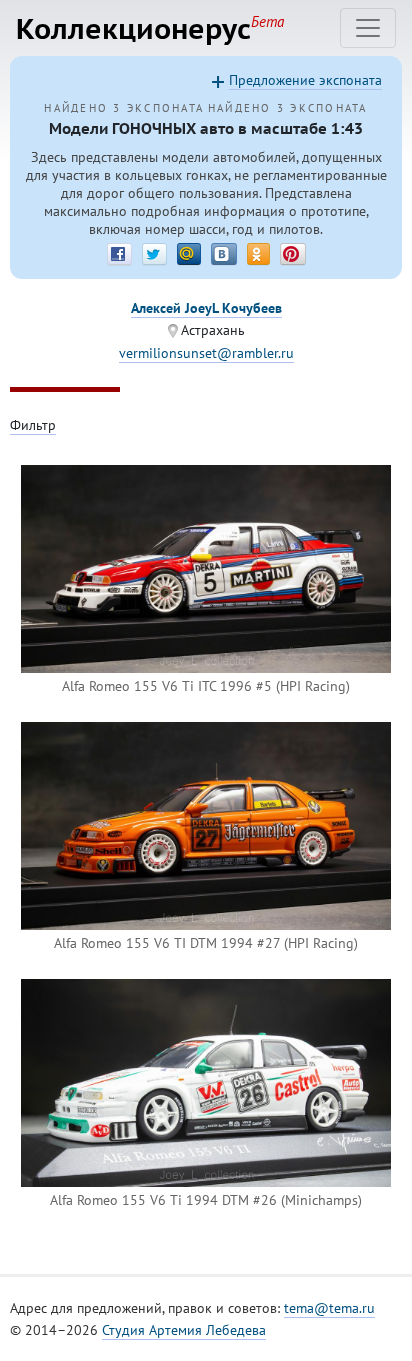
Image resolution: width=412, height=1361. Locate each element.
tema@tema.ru (329, 1308)
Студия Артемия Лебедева (184, 1330)
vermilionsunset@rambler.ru (206, 353)
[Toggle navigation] (368, 28)
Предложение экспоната (305, 80)
